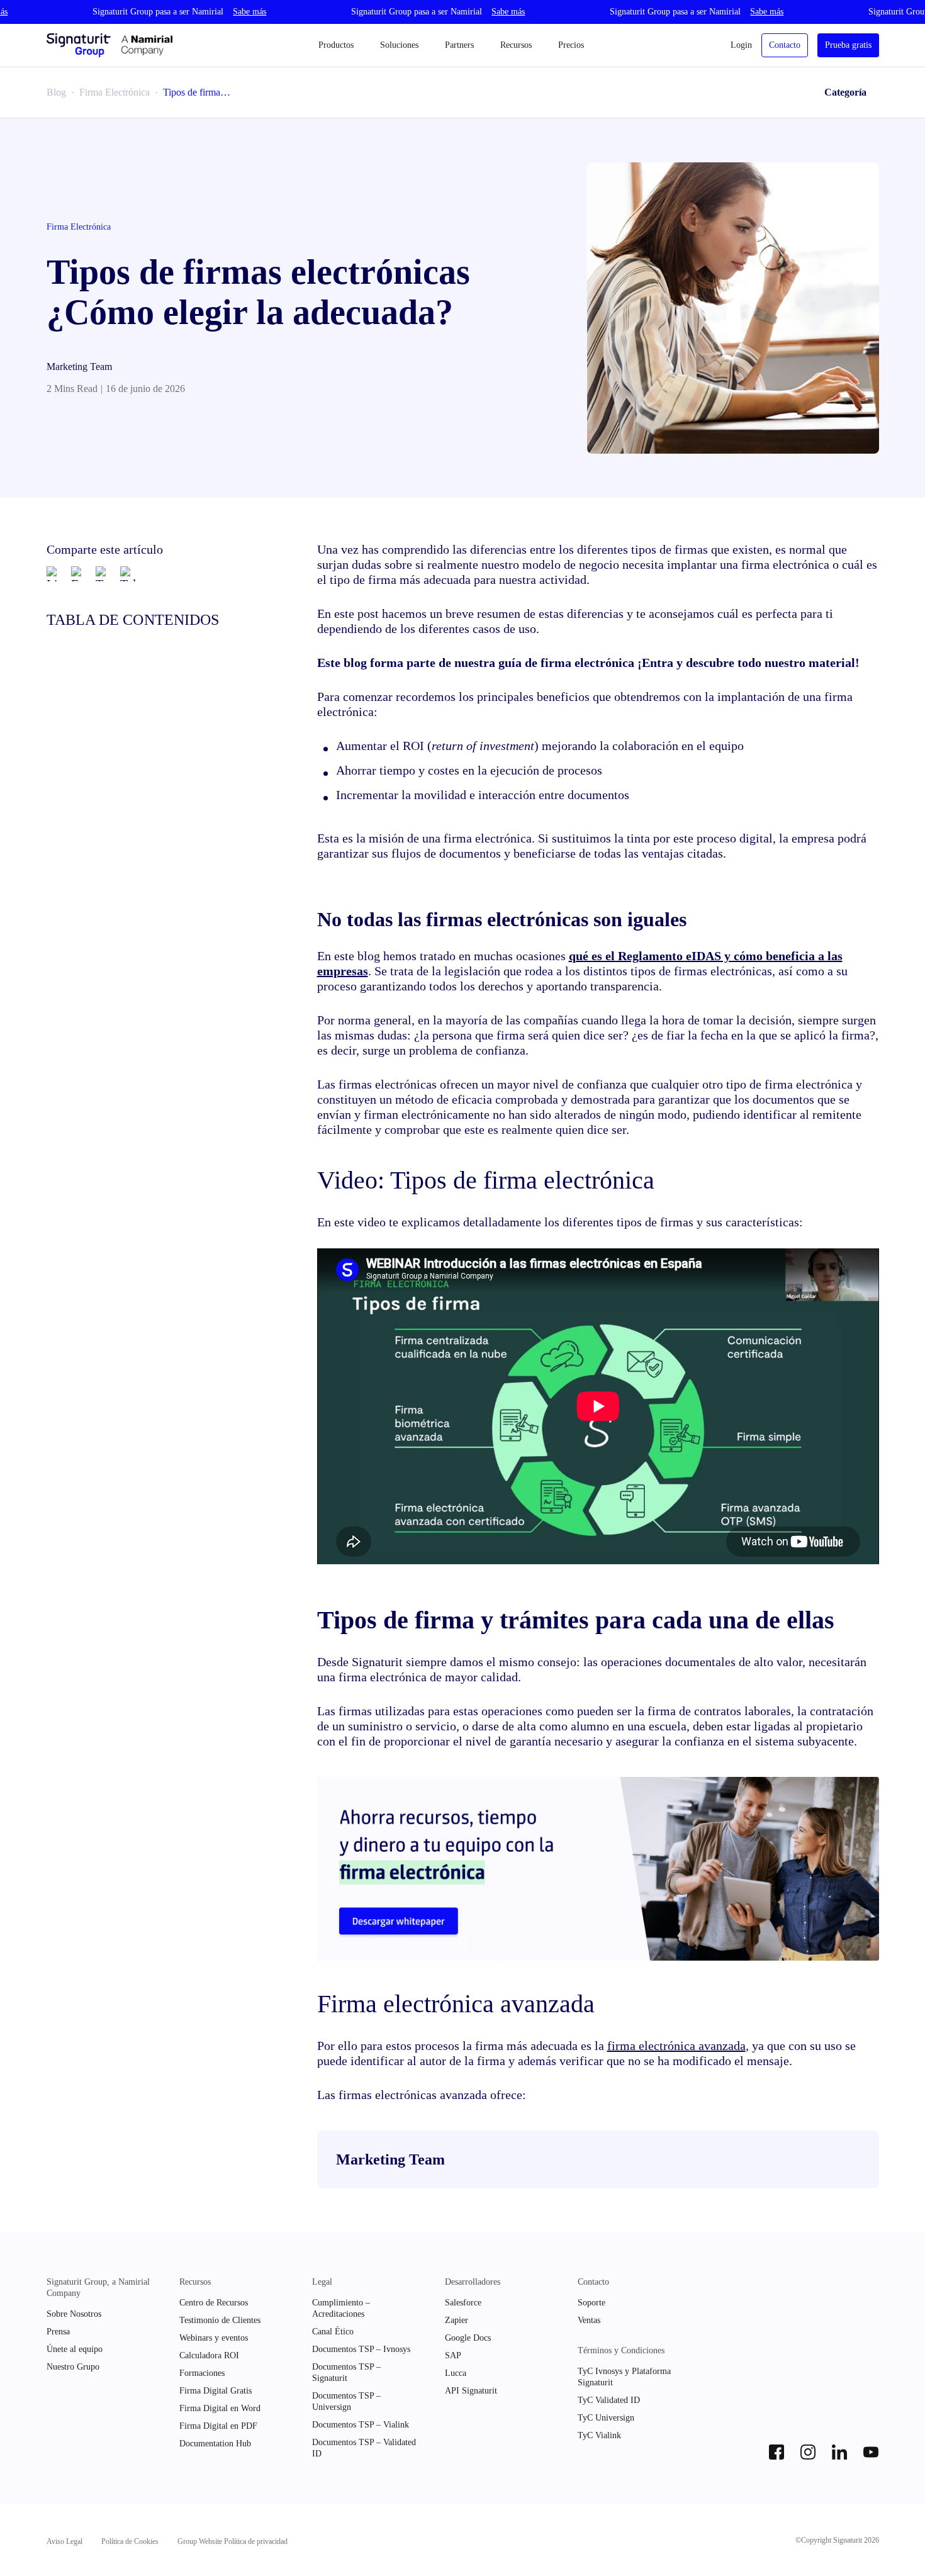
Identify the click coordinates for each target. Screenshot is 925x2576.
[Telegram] (128, 574)
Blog (56, 92)
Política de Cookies (130, 2541)
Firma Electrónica (115, 92)
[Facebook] (79, 574)
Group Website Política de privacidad (233, 2541)
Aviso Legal (64, 2541)
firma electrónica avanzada (676, 2046)
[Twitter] (103, 574)
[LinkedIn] (54, 574)
